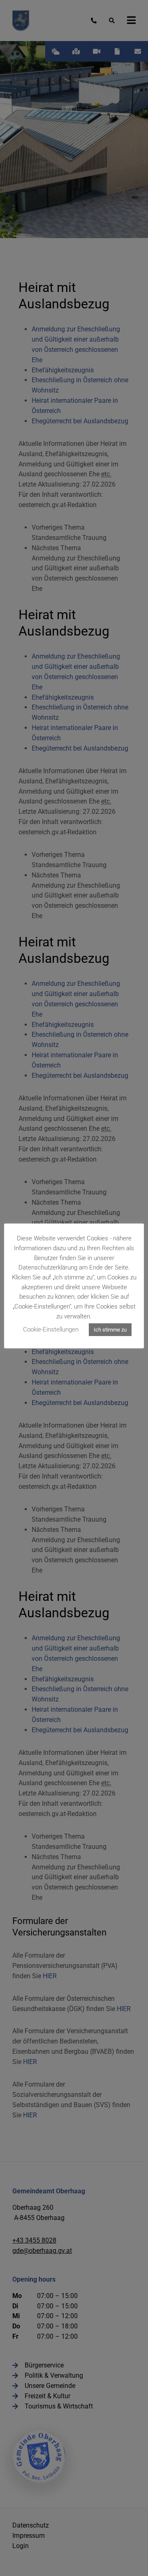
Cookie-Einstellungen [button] (51, 1329)
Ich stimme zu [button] (110, 1330)
